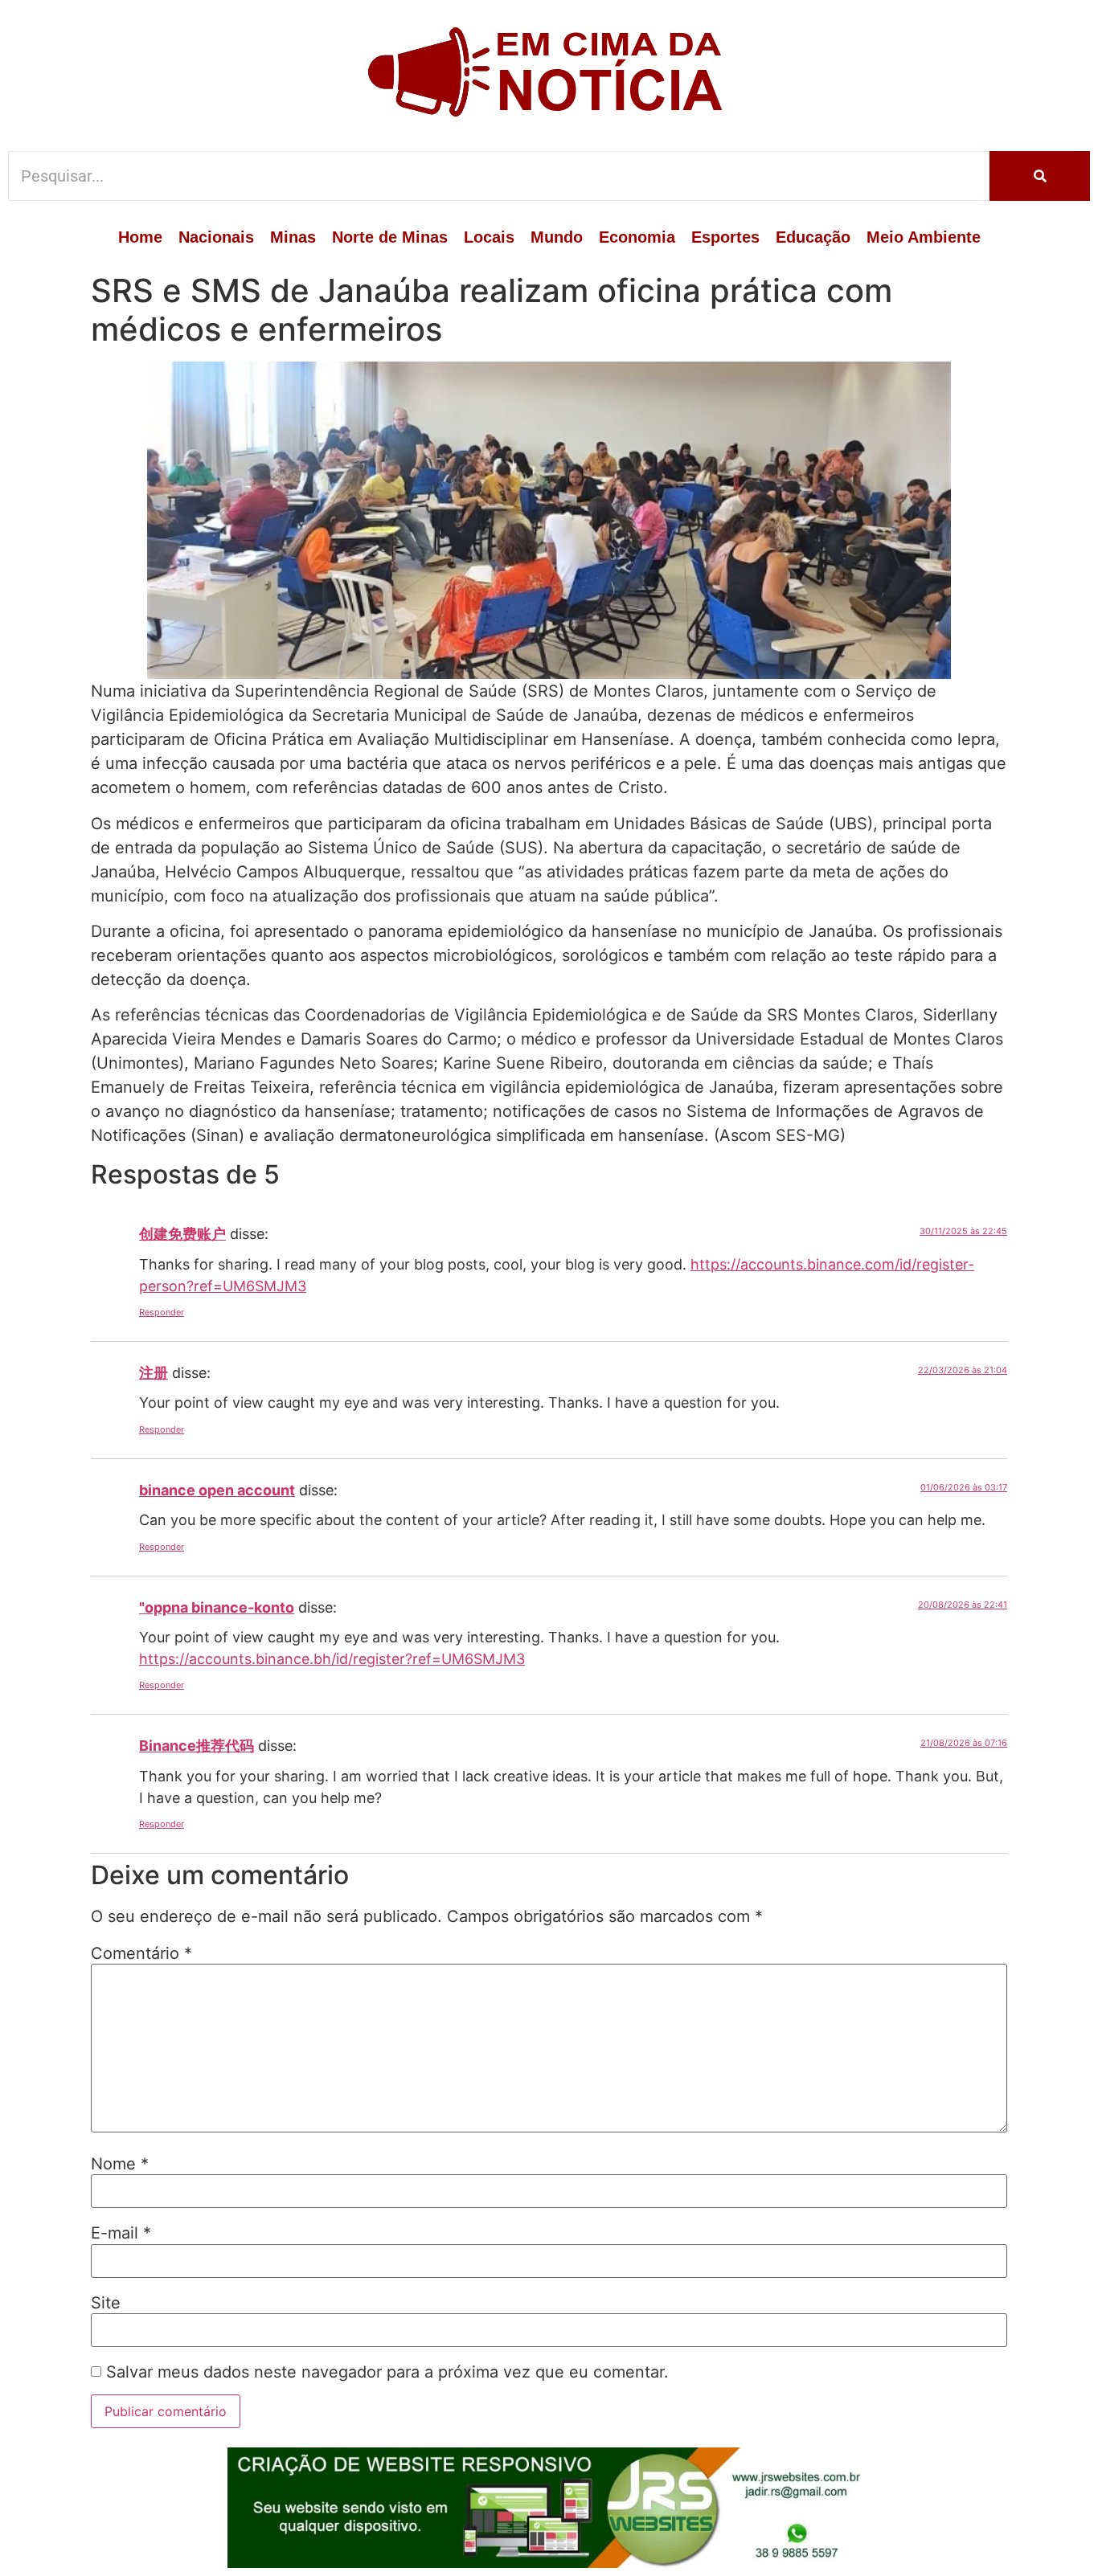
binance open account (217, 1490)
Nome (120, 2164)
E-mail (121, 2233)
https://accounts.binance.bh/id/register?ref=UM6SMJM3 (332, 1659)
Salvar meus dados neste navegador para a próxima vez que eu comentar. (387, 2372)
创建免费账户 (182, 1234)
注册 (154, 1373)
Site (106, 2303)
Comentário (141, 1953)
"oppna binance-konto (217, 1607)
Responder (162, 1312)
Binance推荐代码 (197, 1746)
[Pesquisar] (1040, 176)
